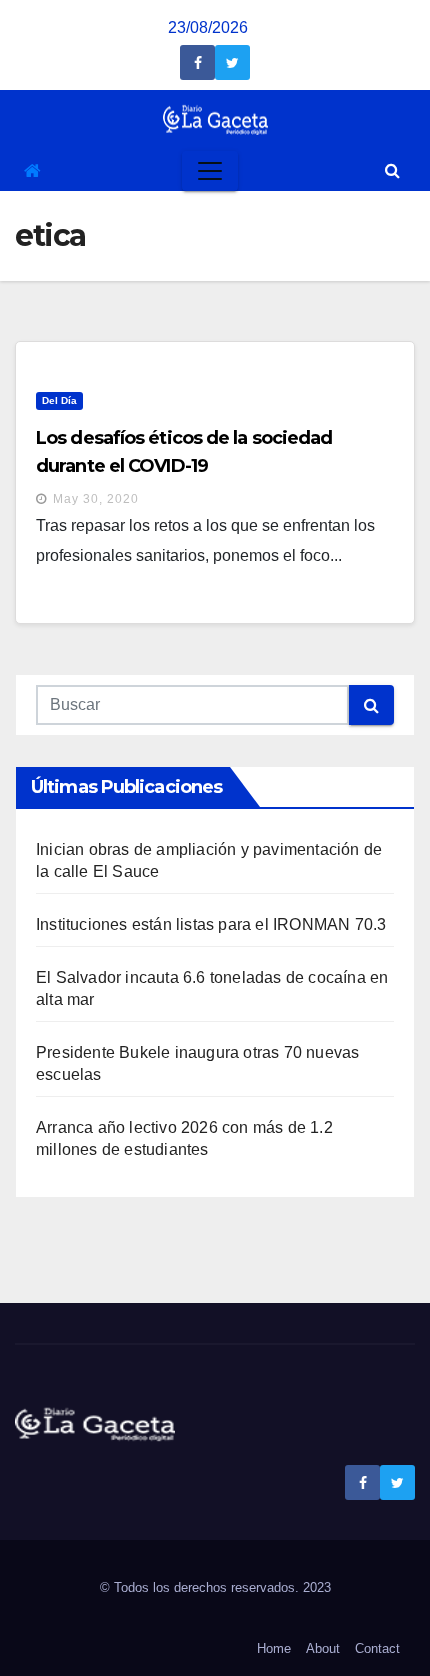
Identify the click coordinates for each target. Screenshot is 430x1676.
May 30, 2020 (96, 499)
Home (274, 1648)
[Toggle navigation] (210, 171)
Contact (377, 1648)
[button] (392, 170)
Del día (59, 400)
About (323, 1648)
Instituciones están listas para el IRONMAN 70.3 (211, 924)
